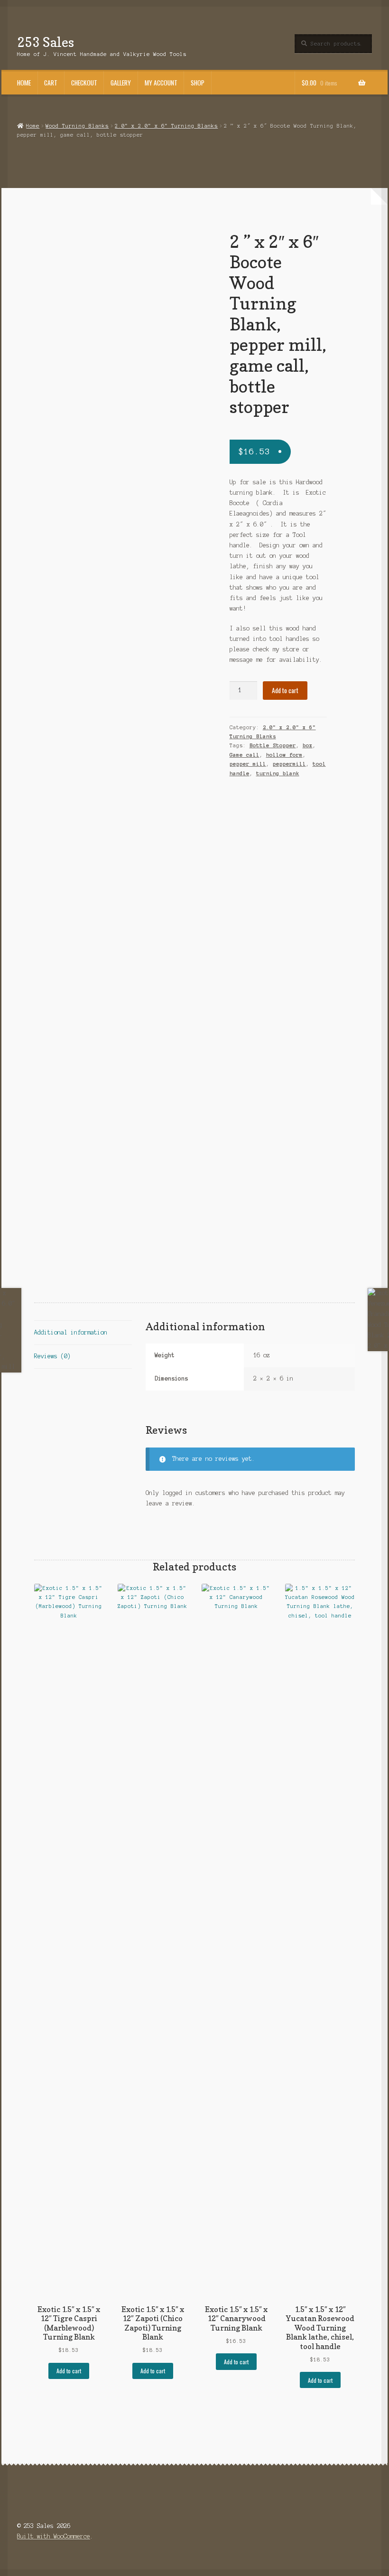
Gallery (121, 83)
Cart (51, 83)
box (308, 745)
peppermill (289, 764)
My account (161, 83)
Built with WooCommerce (54, 2536)
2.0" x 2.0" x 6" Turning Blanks (166, 126)
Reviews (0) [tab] (52, 1356)
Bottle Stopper (273, 745)
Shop (198, 83)
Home (24, 83)
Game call (245, 755)
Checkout (84, 83)
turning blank (278, 773)
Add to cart (285, 690)
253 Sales (46, 42)
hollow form (284, 755)
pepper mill (248, 764)
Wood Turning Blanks (77, 126)
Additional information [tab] (71, 1332)
